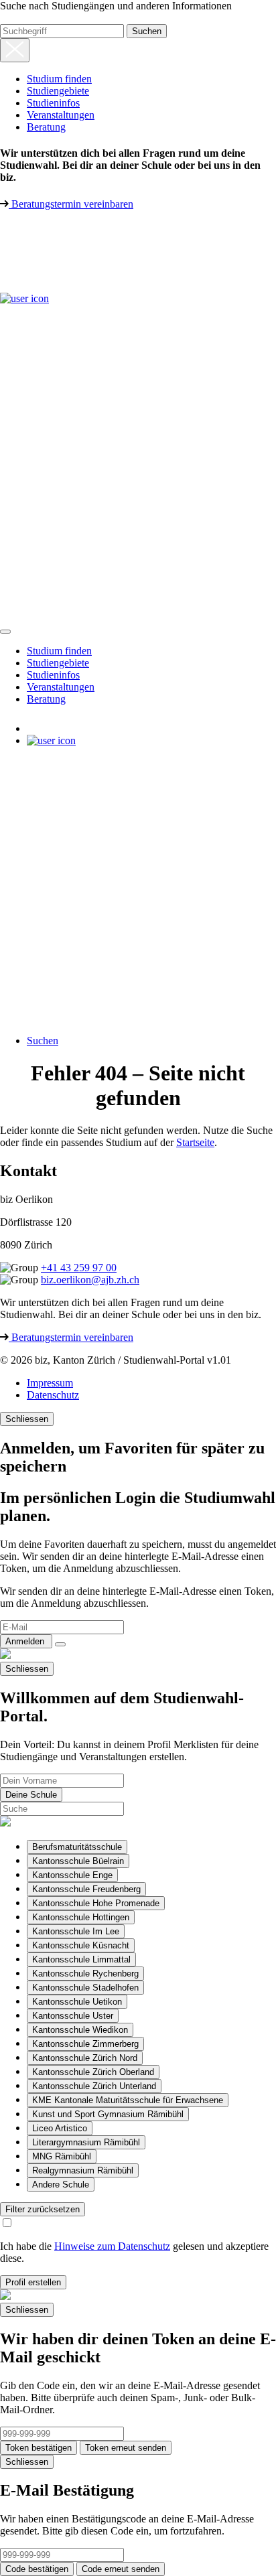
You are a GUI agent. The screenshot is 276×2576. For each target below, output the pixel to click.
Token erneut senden (126, 2448)
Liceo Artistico (60, 2128)
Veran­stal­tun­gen (61, 115)
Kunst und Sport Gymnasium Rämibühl (108, 2114)
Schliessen (27, 1419)
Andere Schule (61, 2185)
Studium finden (59, 79)
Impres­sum (50, 1383)
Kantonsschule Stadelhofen (85, 1988)
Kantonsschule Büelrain (78, 1861)
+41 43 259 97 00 (79, 1268)
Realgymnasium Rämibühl (83, 2170)
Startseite (195, 1142)
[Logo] (60, 268)
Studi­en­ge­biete (58, 91)
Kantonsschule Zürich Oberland (93, 2072)
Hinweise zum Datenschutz (112, 2246)
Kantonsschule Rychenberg (85, 1974)
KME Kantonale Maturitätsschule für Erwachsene (128, 2100)
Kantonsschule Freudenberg (86, 1889)
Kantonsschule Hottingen (81, 1917)
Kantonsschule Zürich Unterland (94, 2086)
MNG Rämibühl (62, 2156)
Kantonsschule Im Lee (76, 1931)
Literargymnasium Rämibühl (86, 2142)
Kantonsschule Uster (73, 2016)
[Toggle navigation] (5, 632)
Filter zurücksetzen (43, 2209)
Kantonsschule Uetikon (77, 2002)
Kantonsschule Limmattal (81, 1959)
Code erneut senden (121, 2569)
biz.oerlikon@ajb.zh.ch (90, 1280)
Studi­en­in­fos (53, 103)
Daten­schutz (53, 1395)
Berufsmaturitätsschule (77, 1847)
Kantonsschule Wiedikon (80, 2030)
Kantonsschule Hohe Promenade (96, 1903)
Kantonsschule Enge (72, 1875)
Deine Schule (31, 1795)
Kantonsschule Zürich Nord (85, 2058)
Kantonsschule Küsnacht (81, 1945)
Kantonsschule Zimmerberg (85, 2044)
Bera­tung (46, 127)
